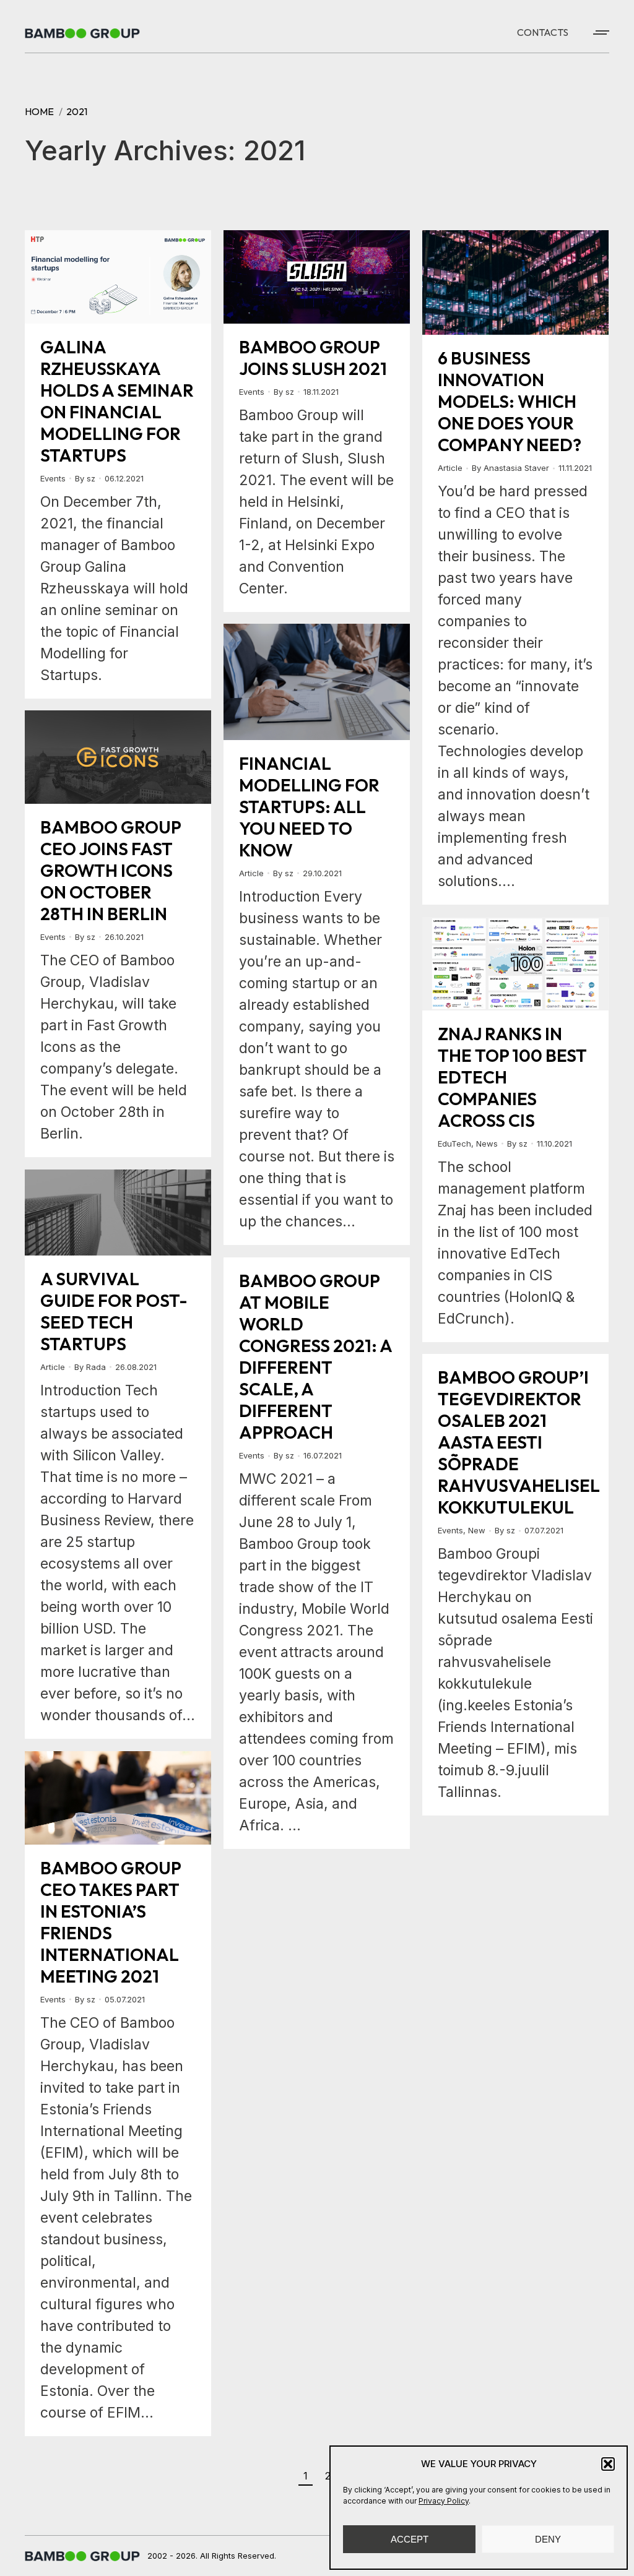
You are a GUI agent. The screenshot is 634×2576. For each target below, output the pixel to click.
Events (53, 478)
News (487, 1144)
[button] (608, 2464)
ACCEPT (410, 2539)
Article (450, 468)
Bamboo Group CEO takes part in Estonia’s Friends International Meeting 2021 (111, 1922)
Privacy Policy (444, 2501)
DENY (548, 2539)
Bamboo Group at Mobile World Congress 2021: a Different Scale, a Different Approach (315, 1356)
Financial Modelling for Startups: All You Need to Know (309, 807)
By (85, 478)
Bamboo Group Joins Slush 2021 (313, 358)
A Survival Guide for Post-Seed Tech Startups (114, 1311)
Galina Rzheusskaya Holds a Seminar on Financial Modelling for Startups (117, 401)
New (477, 1530)
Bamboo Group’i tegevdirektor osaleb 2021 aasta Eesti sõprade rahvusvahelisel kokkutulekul (519, 1442)
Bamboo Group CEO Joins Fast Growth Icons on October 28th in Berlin (111, 870)
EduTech (454, 1144)
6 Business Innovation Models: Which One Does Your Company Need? (510, 401)
